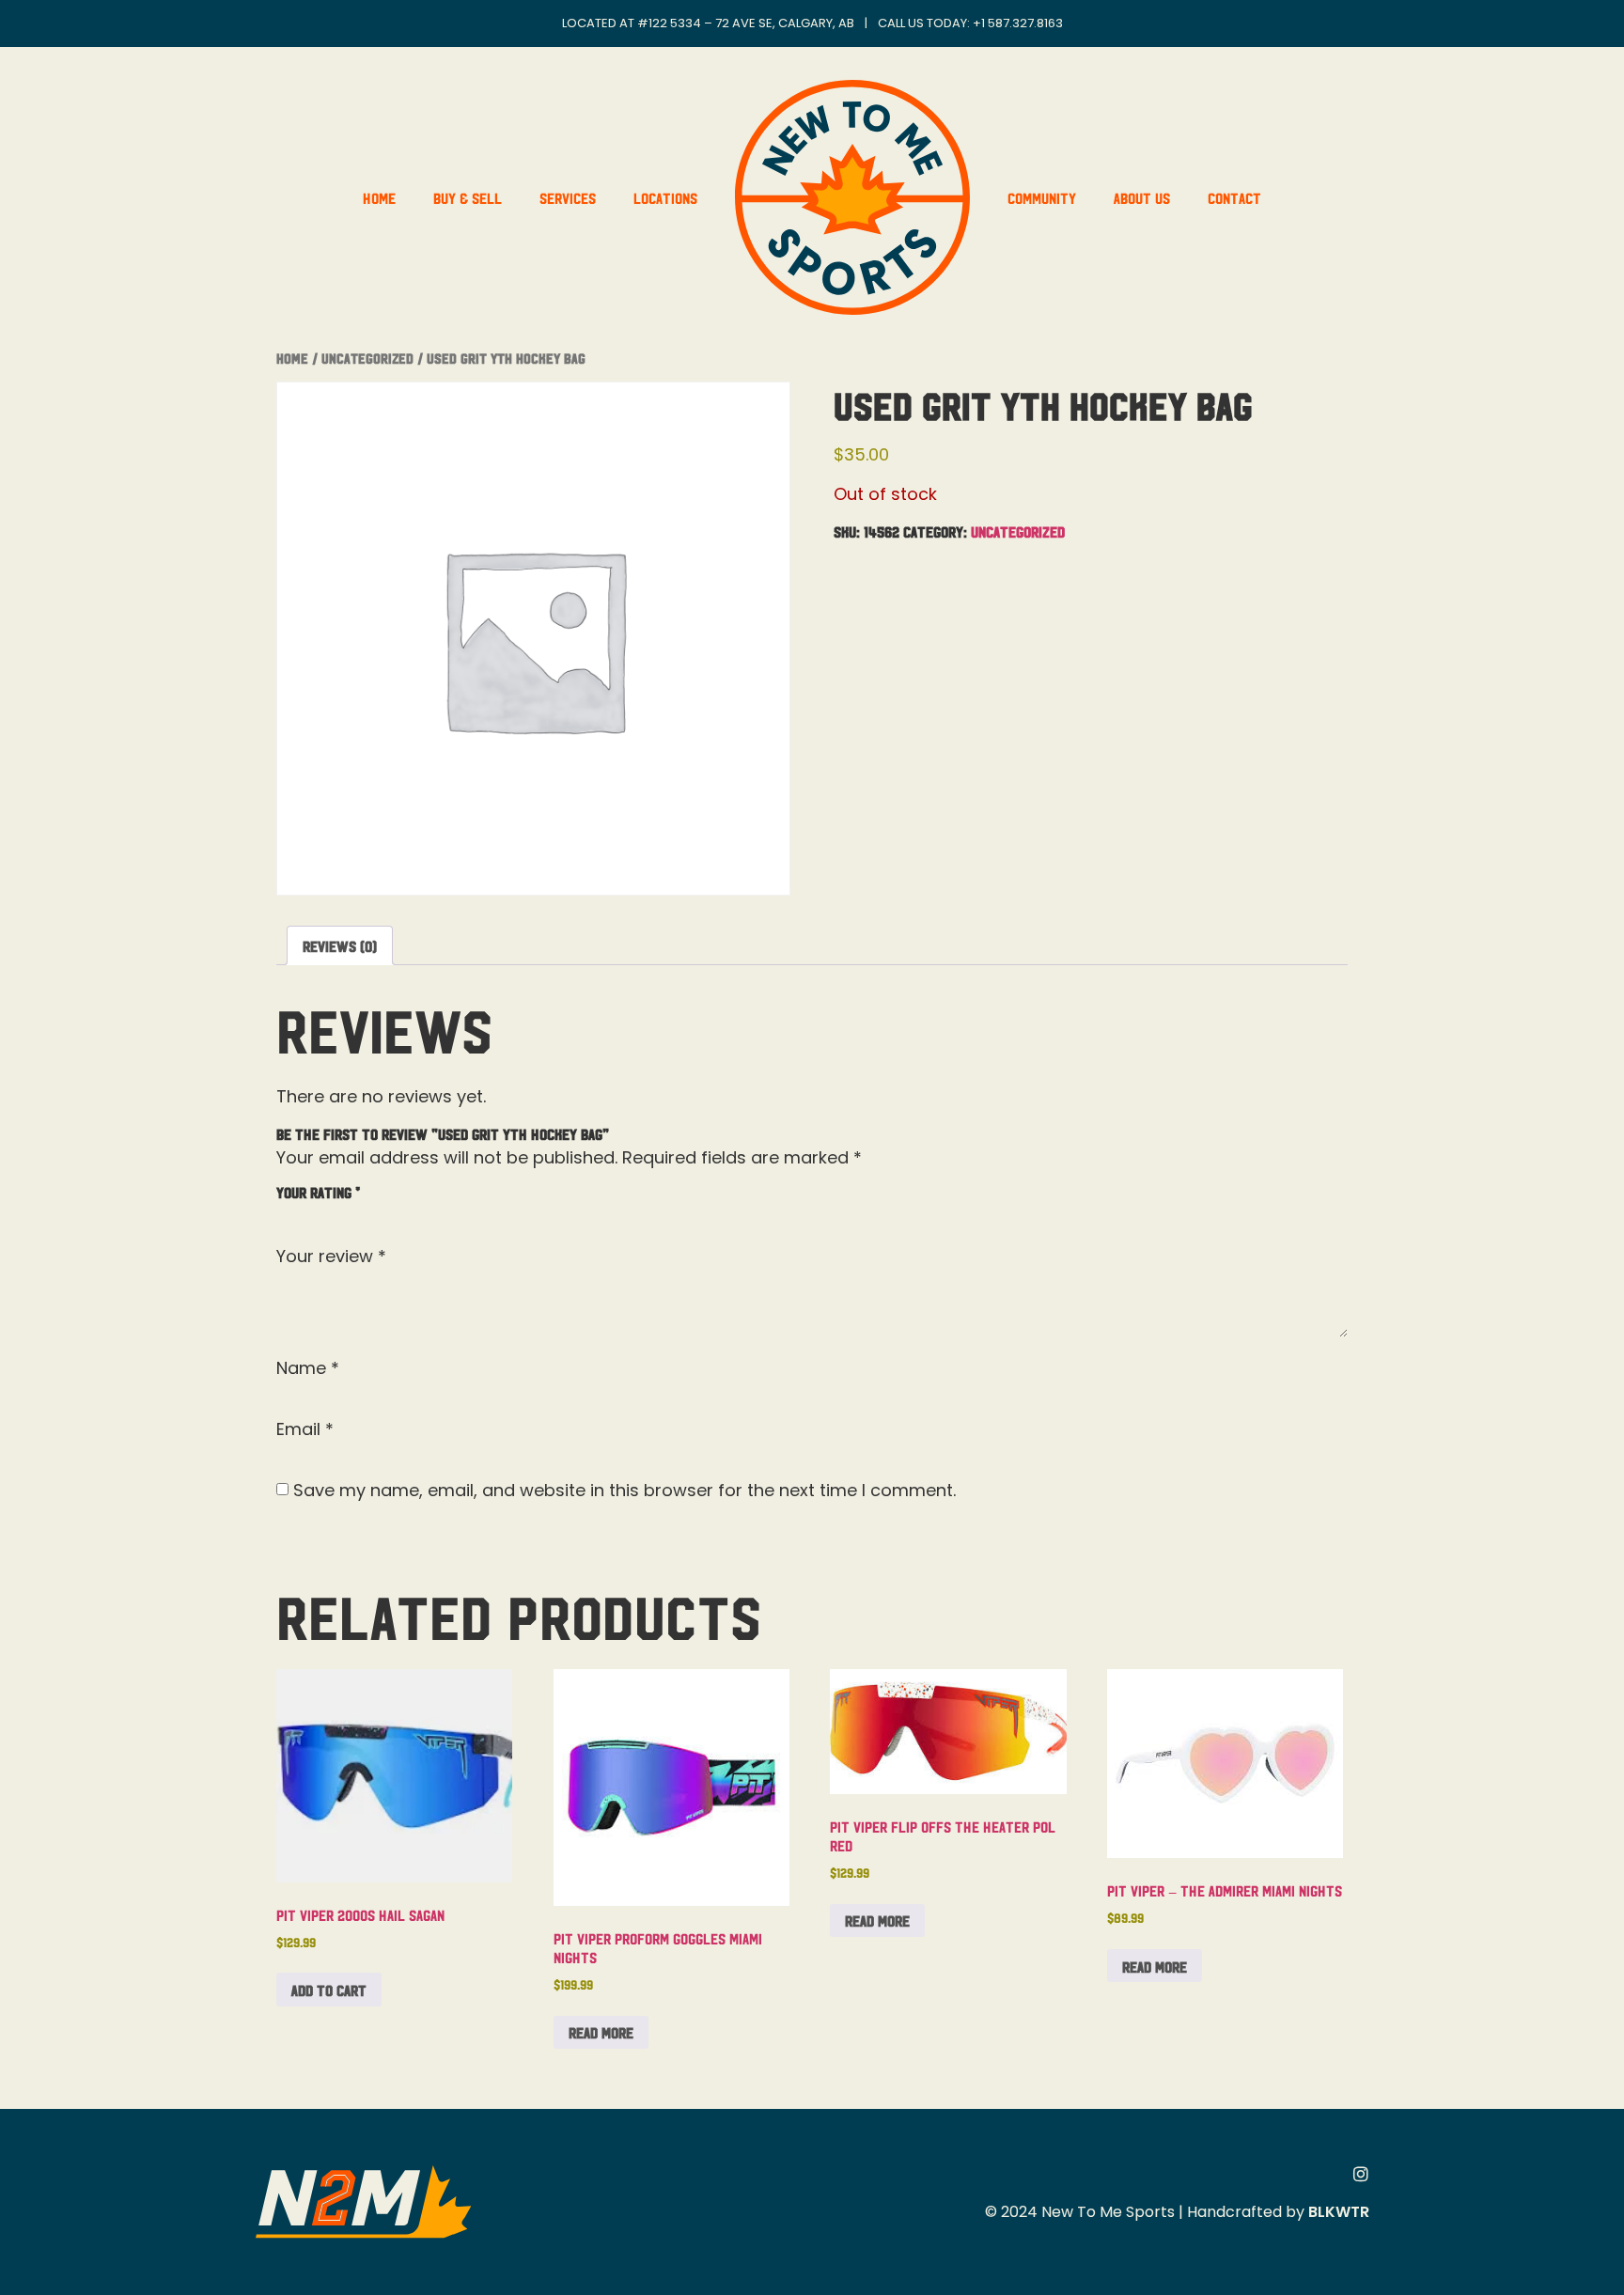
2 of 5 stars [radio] (315, 1213)
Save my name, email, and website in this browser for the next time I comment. (625, 1491)
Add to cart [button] (329, 1990)
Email (305, 1429)
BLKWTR (1339, 2212)
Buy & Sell (468, 197)
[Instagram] (1361, 2174)
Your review (331, 1257)
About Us (1142, 197)
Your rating (318, 1192)
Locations (665, 197)
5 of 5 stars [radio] (397, 1213)
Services (568, 197)
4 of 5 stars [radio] (369, 1213)
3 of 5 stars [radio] (342, 1213)
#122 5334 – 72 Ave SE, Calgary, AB (746, 23)
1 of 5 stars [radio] (288, 1213)
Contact (1234, 197)
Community (1042, 197)
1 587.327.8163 (1022, 23)
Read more (601, 2032)
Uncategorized (367, 358)
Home (379, 197)
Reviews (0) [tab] (340, 945)
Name (308, 1368)
